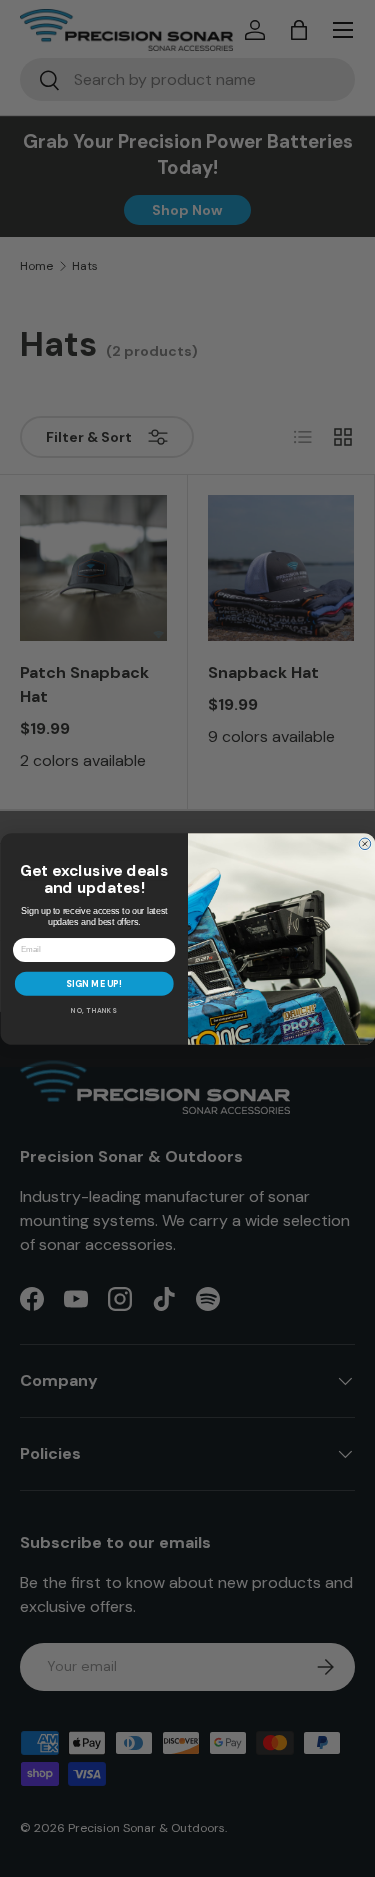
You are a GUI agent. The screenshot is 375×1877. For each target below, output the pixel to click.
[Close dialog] (365, 844)
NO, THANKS (94, 1010)
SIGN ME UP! (94, 983)
